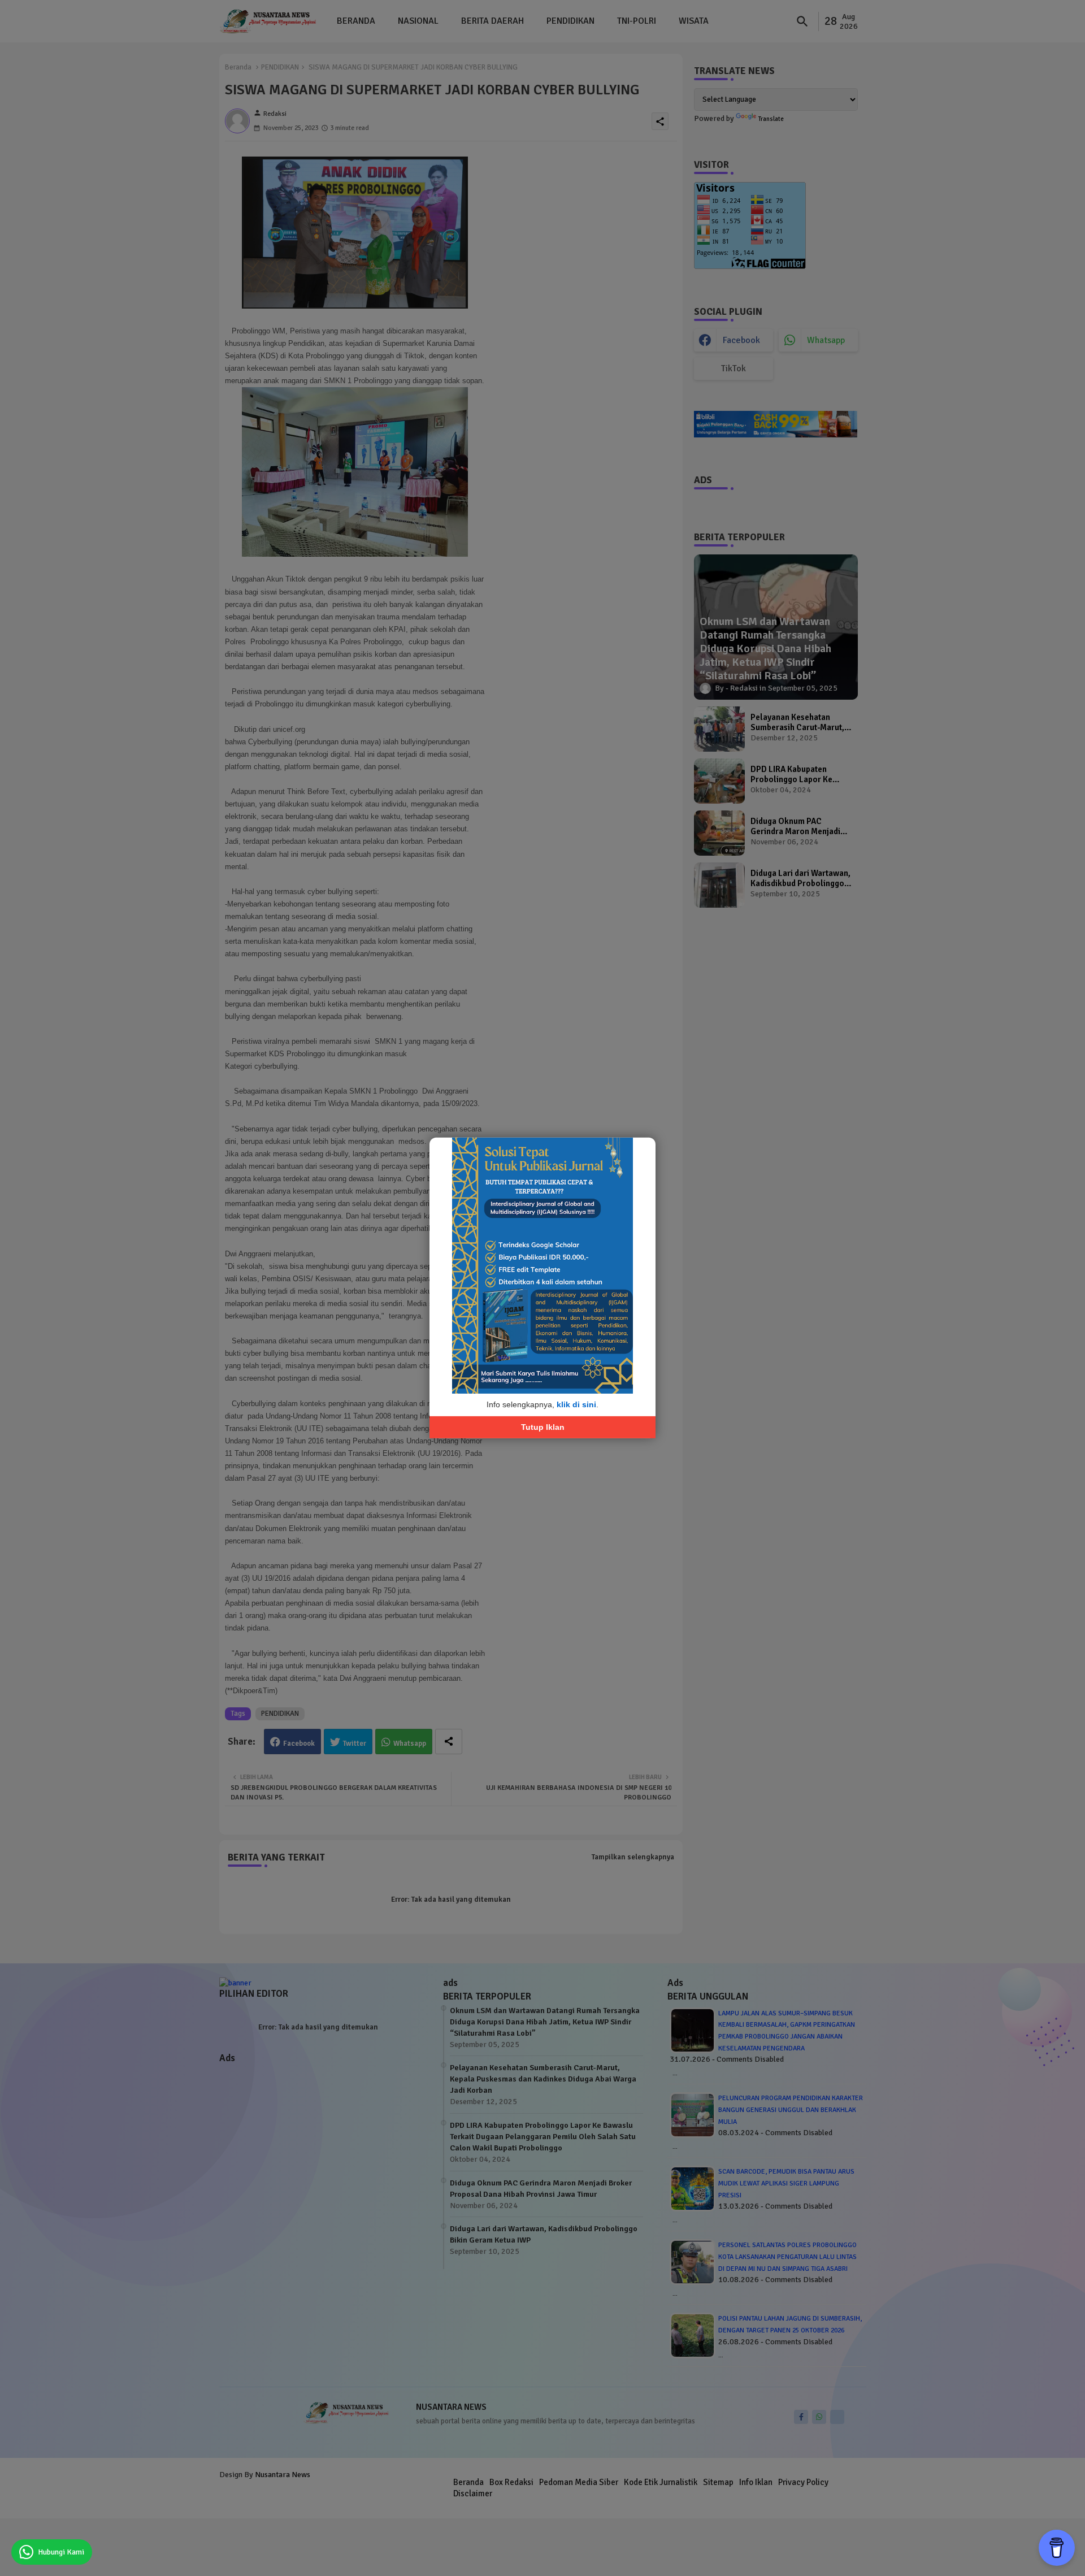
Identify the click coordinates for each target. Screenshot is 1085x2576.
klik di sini (576, 1404)
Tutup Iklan (543, 1427)
